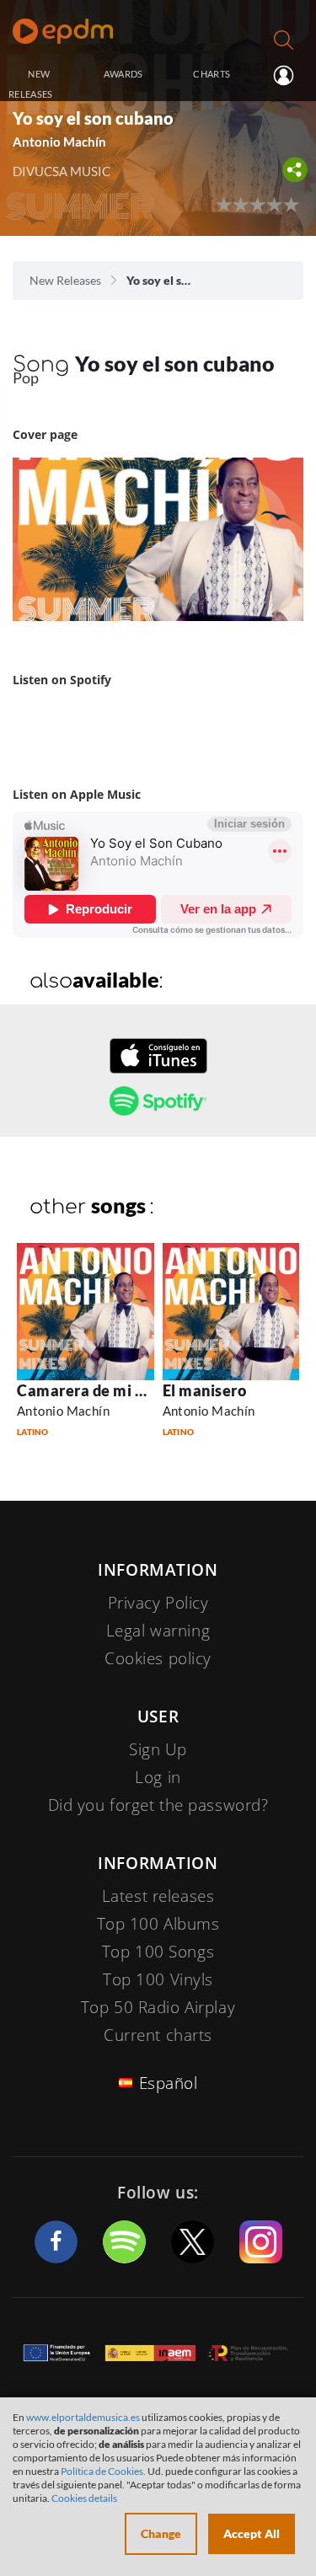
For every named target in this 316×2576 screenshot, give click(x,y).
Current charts (158, 2035)
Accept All (252, 2533)
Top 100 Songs (158, 1952)
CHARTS (212, 74)
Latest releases (158, 1896)
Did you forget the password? (158, 1805)
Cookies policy (158, 1658)
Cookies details (84, 2498)
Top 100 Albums (158, 1924)
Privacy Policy (158, 1603)
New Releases (65, 280)
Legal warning (158, 1631)
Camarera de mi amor (95, 1390)
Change (161, 2533)
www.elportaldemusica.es (83, 2417)
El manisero (205, 1390)
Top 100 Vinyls (158, 1979)
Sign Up (158, 1749)
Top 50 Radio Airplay (158, 2007)
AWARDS (123, 74)
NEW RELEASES (31, 84)
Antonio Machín (63, 1411)
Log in (281, 75)
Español (169, 2083)
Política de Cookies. (103, 2471)
